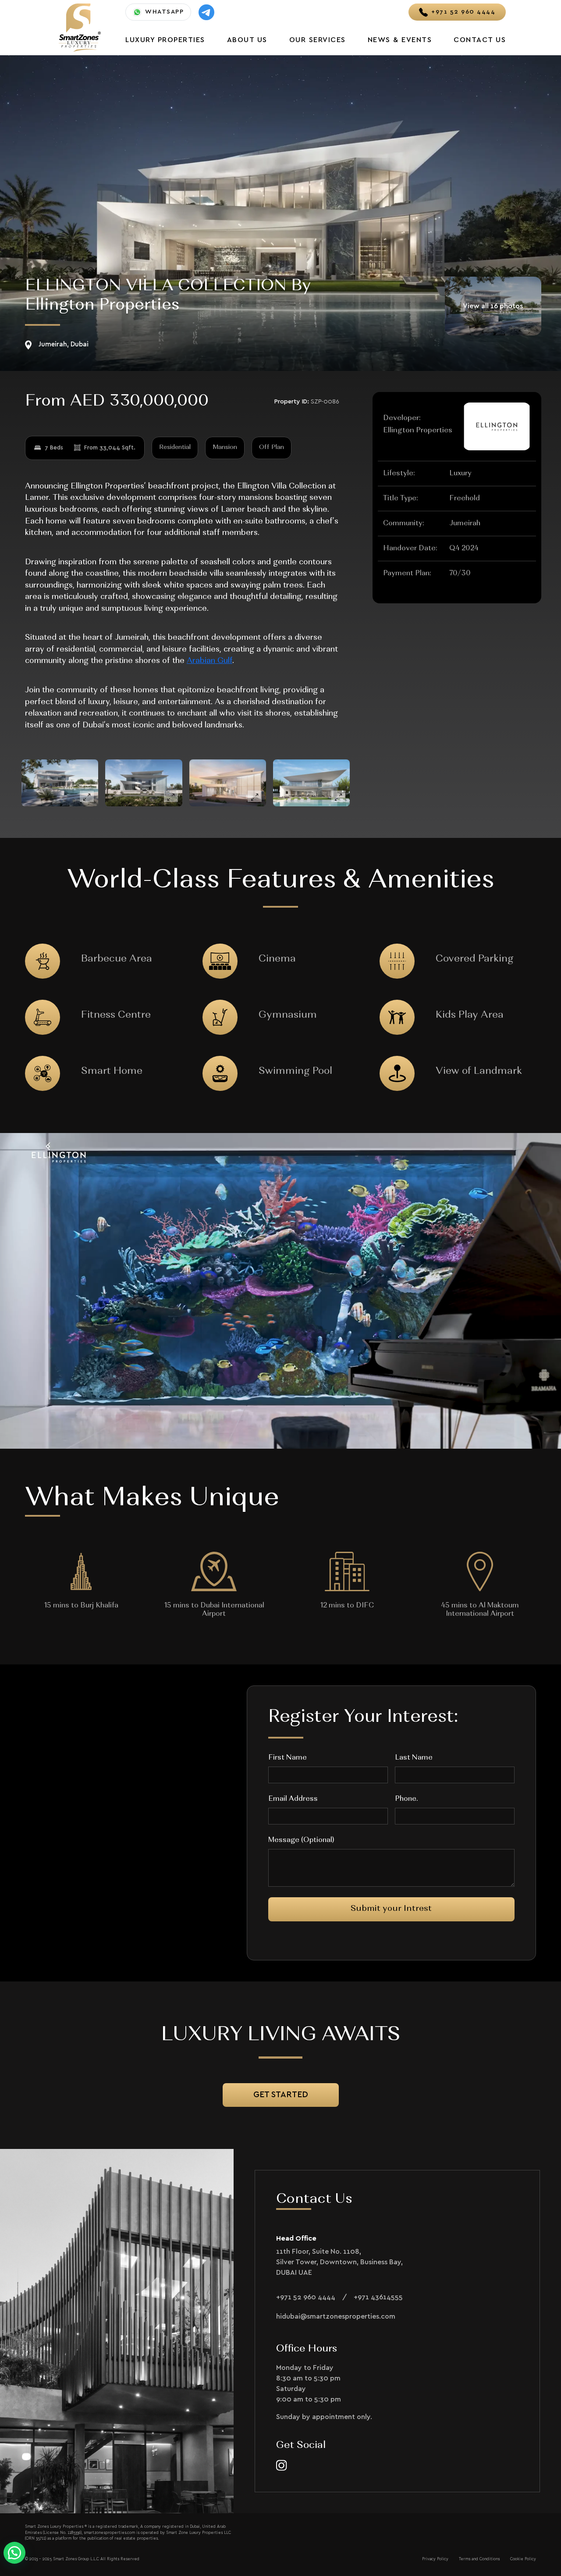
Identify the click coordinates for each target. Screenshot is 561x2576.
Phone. (406, 1799)
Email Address (293, 1799)
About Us (247, 40)
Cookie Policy (523, 2559)
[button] (14, 2553)
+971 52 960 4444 (306, 2297)
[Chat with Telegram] (206, 12)
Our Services (318, 40)
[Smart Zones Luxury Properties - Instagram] (282, 2465)
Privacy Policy (435, 2559)
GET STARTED (281, 2095)
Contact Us (480, 40)
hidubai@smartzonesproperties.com (336, 2316)
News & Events (400, 40)
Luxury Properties (165, 40)
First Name (288, 1758)
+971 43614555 (378, 2297)
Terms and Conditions (479, 2559)
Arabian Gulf (209, 661)
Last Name (414, 1758)
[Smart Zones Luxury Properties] (80, 27)
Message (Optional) (301, 1840)
